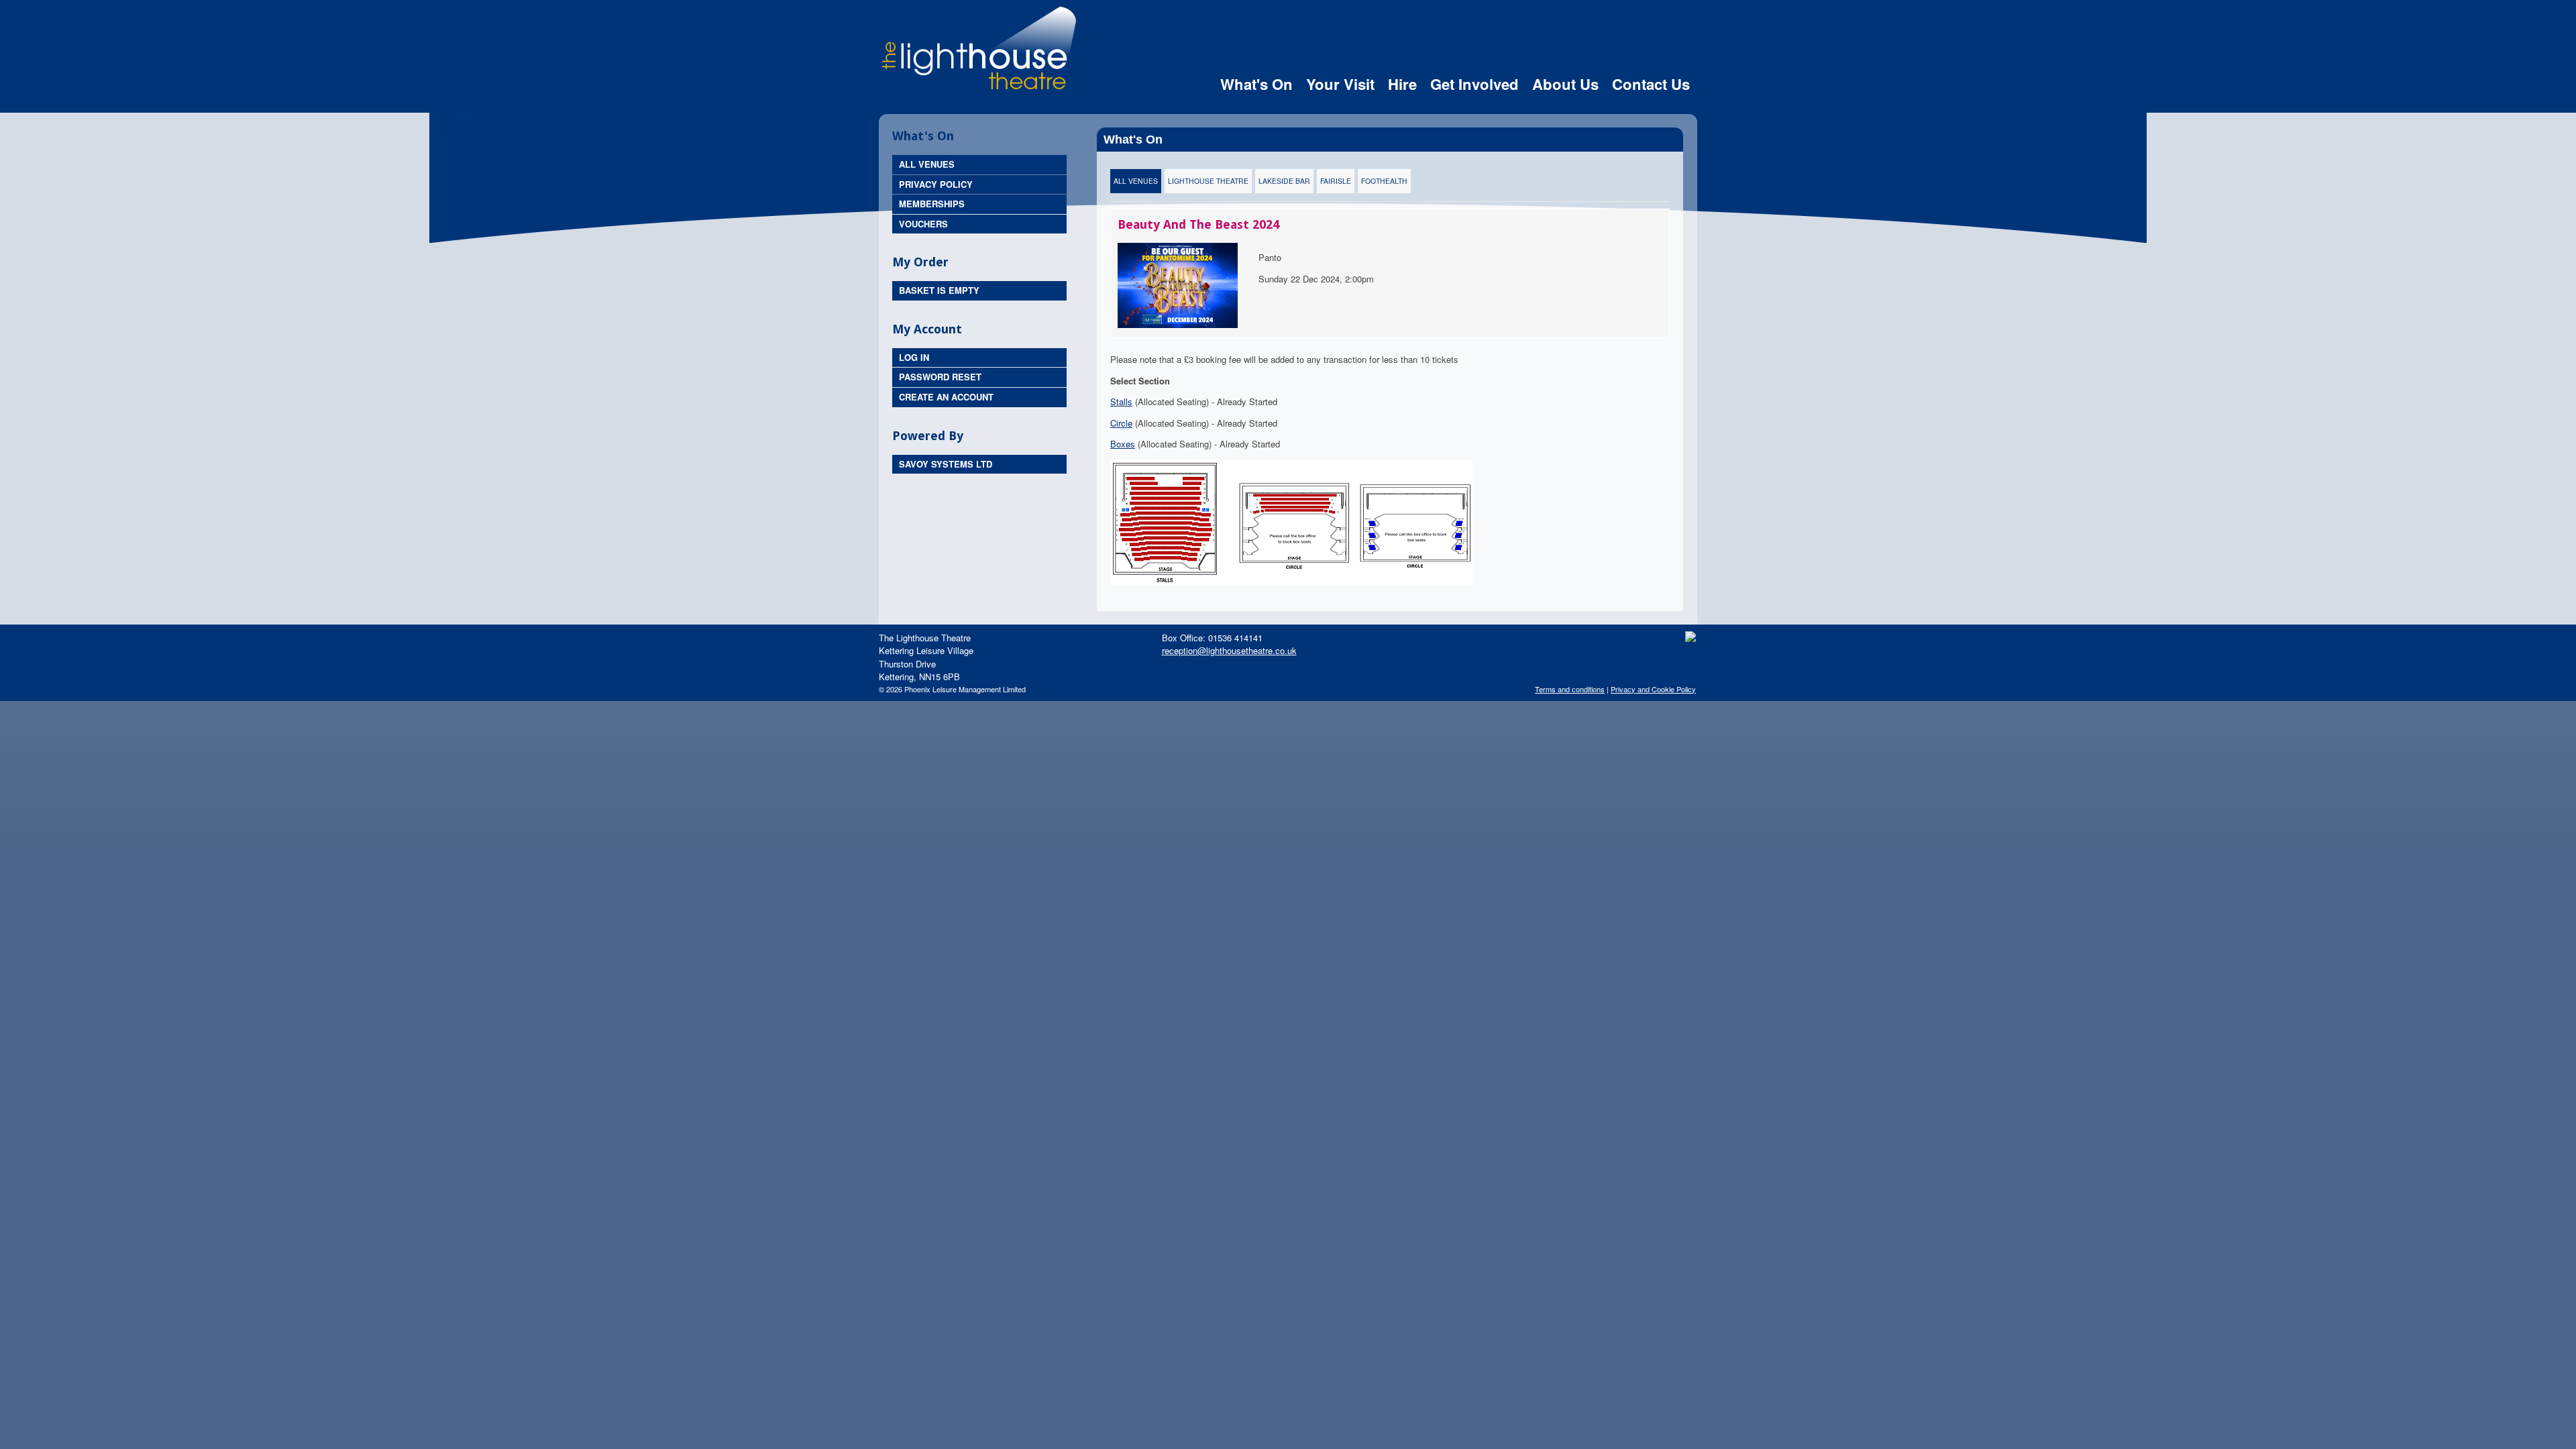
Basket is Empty (939, 290)
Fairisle (1336, 181)
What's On (1256, 84)
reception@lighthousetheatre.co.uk (1229, 650)
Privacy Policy (936, 184)
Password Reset (940, 377)
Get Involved (1474, 84)
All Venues (927, 164)
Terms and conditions (1570, 689)
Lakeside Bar (1284, 181)
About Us (1565, 84)
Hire (1402, 84)
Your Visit (1340, 84)
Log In (914, 357)
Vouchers (923, 224)
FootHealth (1384, 181)
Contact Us (1651, 84)
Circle (1121, 423)
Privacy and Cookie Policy (1653, 689)
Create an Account (946, 397)
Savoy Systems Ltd (946, 464)
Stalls (1121, 401)
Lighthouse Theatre (1208, 181)
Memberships (932, 204)
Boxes (1123, 444)
